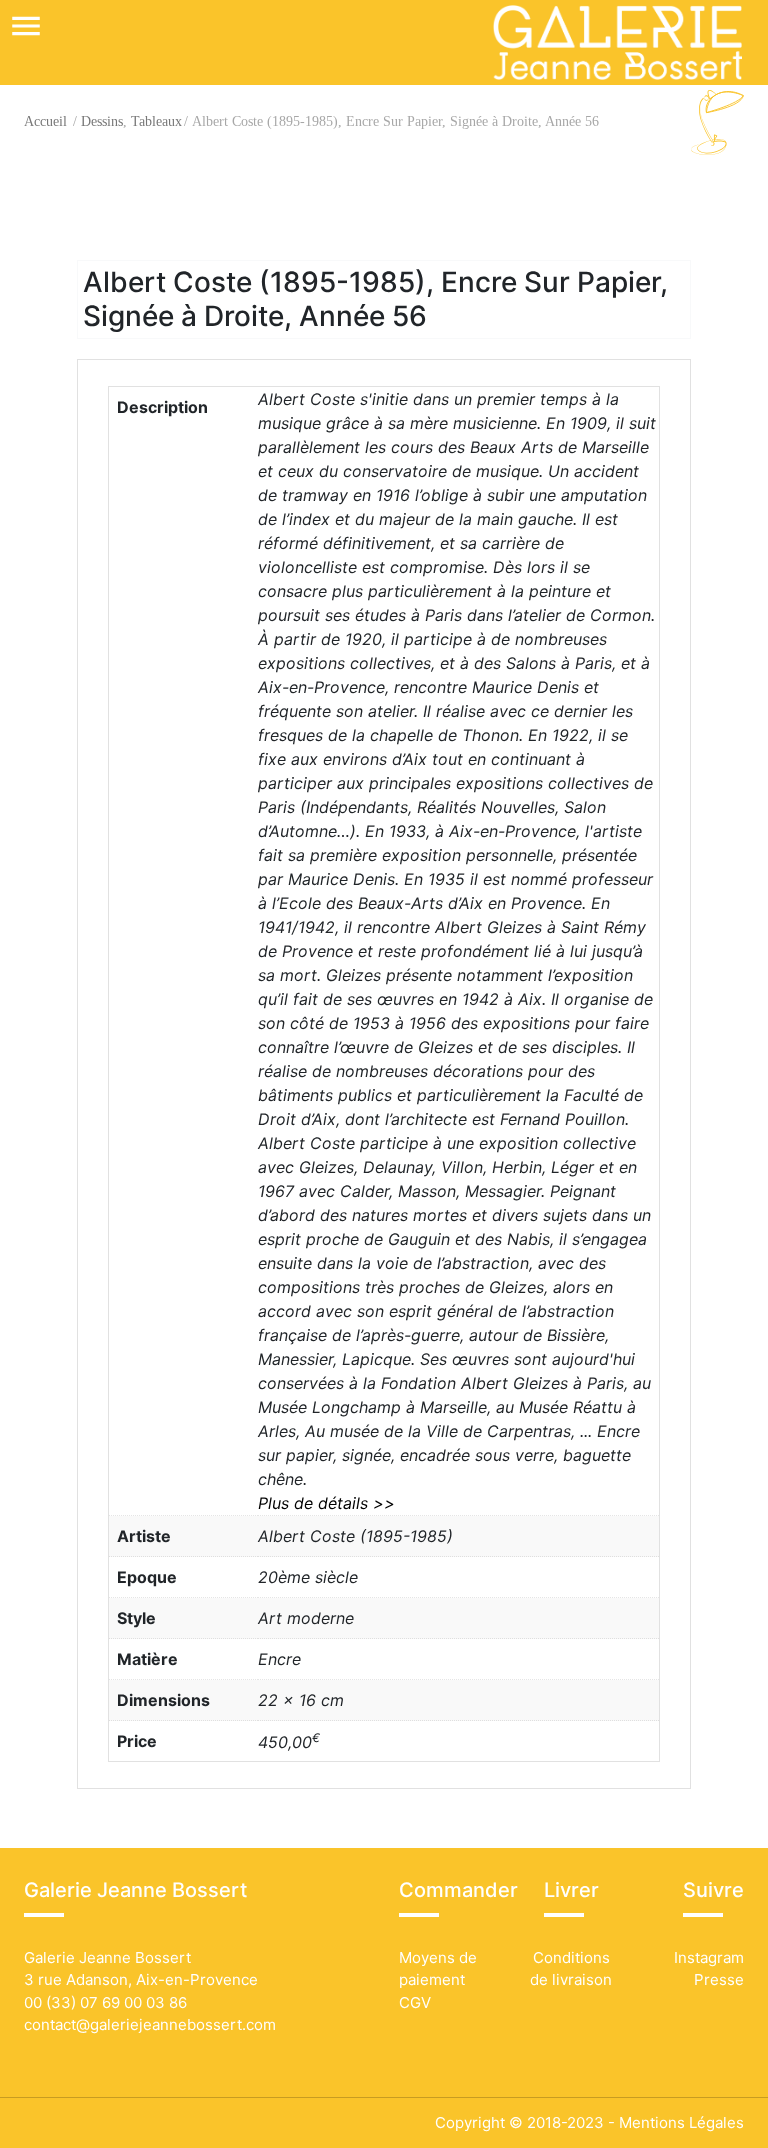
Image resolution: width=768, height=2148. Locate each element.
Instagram (707, 1957)
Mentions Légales (681, 2122)
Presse (719, 1979)
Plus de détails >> (326, 1503)
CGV (415, 2002)
